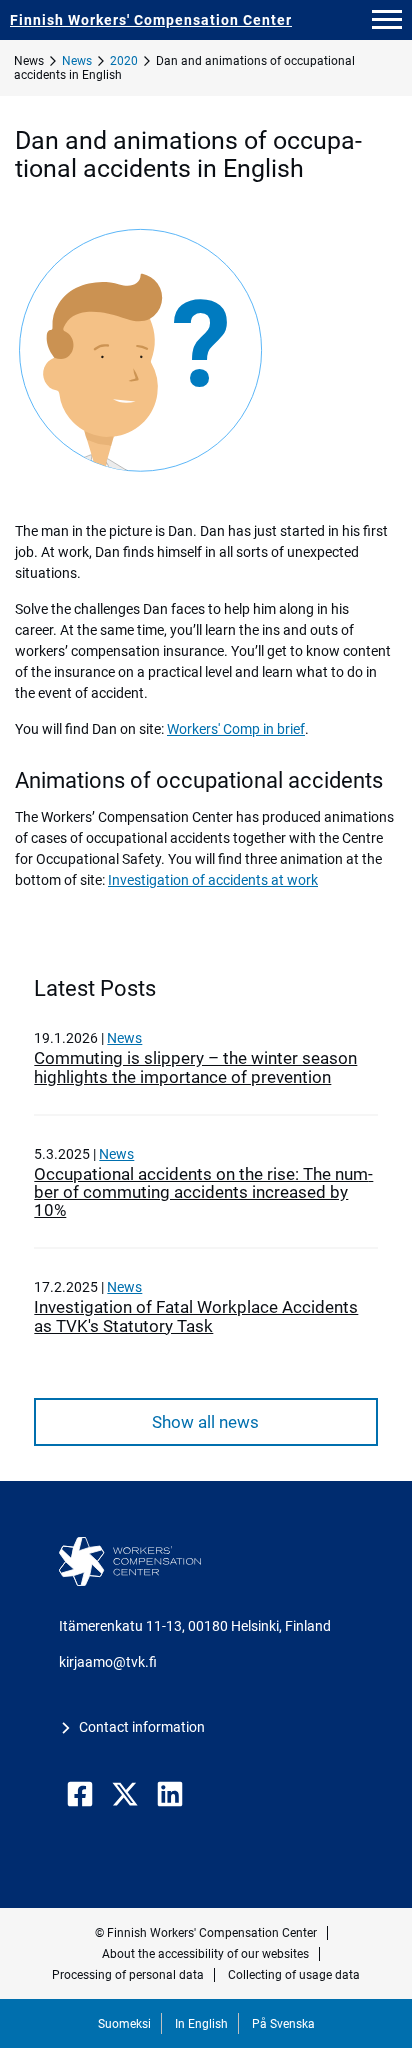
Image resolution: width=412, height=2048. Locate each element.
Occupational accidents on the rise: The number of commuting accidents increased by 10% (203, 1192)
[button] (387, 20)
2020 (124, 61)
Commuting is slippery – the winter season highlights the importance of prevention (195, 1067)
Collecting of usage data (294, 1975)
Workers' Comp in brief (236, 729)
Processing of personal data (128, 1975)
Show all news (205, 1422)
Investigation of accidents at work (213, 880)
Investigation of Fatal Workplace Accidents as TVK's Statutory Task (196, 1316)
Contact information (142, 1727)
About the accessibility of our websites (205, 1954)
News (77, 61)
